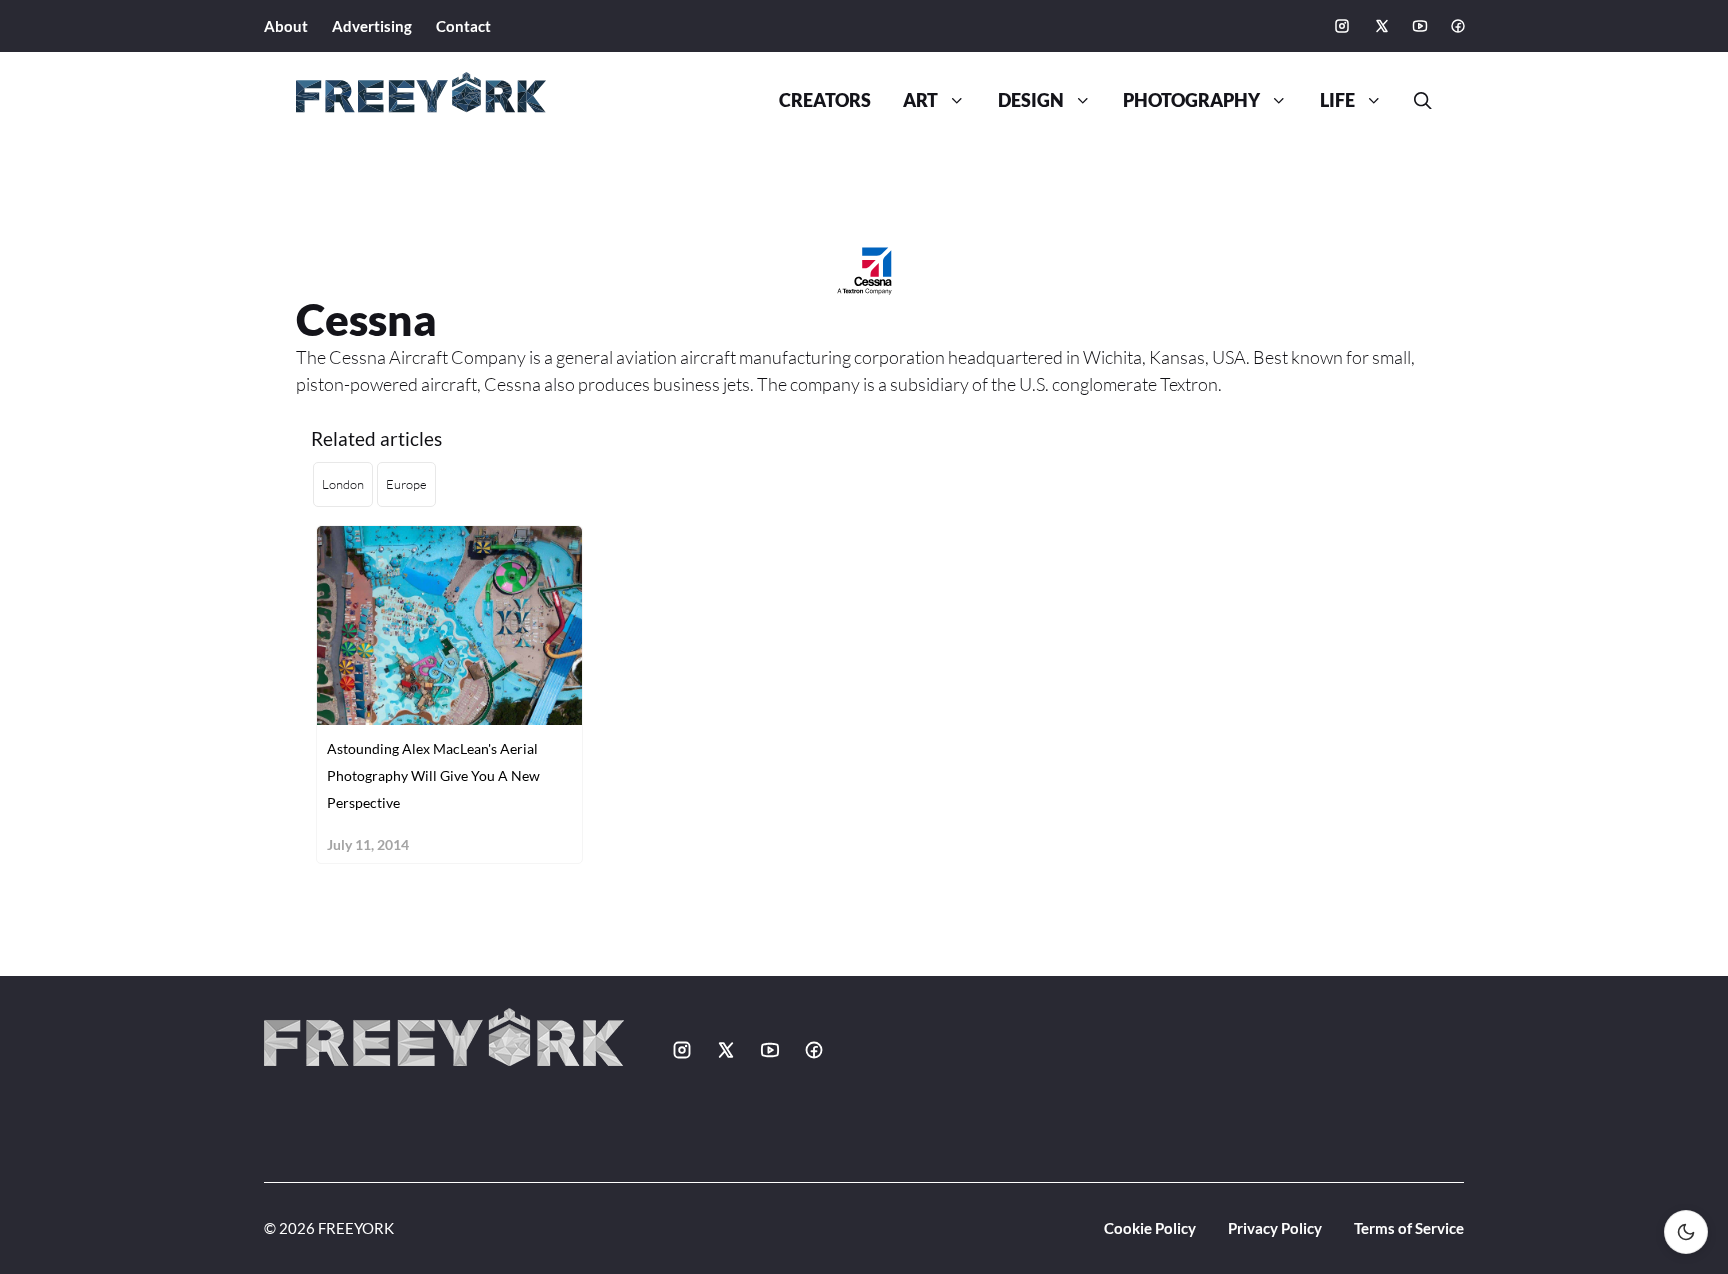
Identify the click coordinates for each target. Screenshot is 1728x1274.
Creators (825, 100)
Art (920, 100)
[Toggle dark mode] (1686, 1232)
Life (1337, 100)
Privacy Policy (1275, 1228)
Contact (463, 26)
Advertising (372, 26)
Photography (1191, 100)
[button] (1415, 101)
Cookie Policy (1150, 1228)
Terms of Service (1409, 1228)
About (286, 26)
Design (1031, 100)
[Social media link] (1342, 26)
